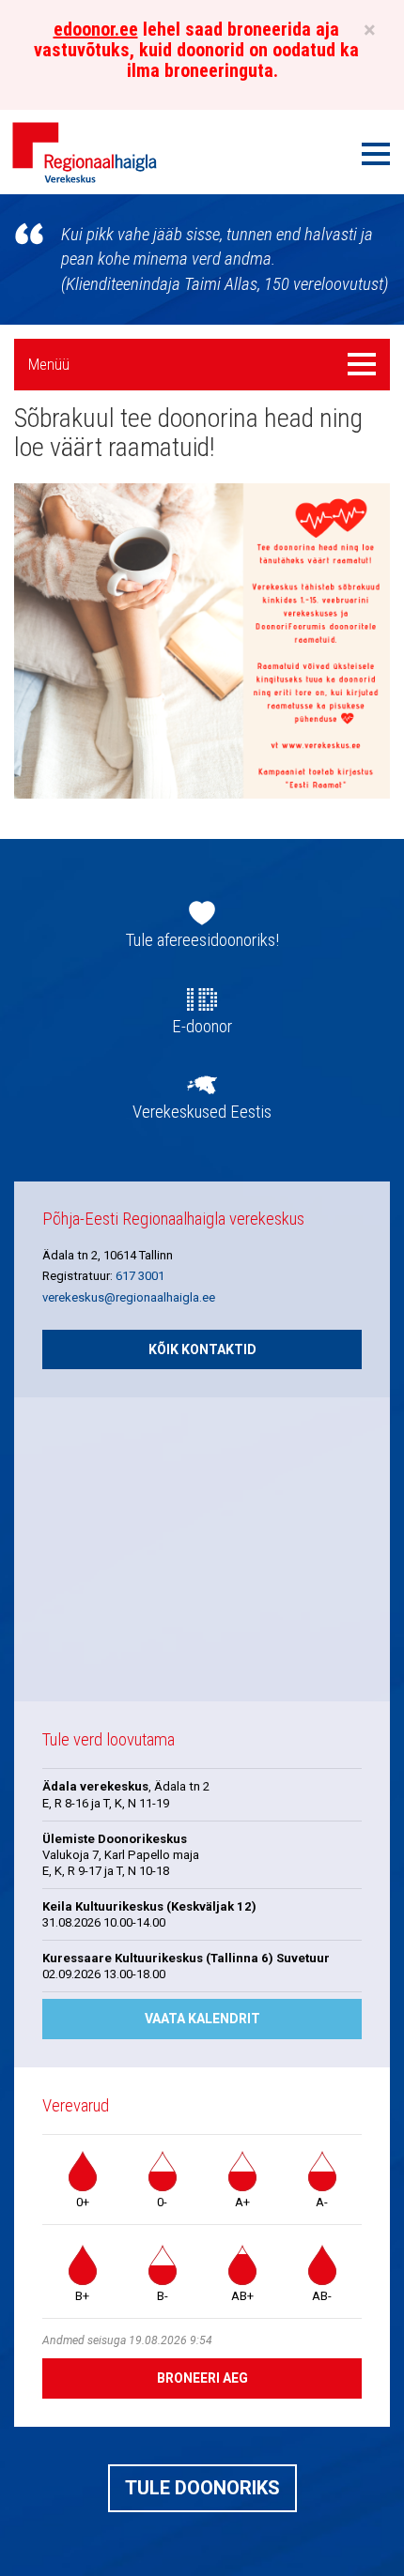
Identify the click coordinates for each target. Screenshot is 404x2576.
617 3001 (140, 1276)
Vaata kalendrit (202, 2019)
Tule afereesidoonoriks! (202, 940)
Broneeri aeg (202, 2378)
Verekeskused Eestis (202, 1112)
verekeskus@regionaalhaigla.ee (129, 1297)
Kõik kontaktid (202, 1349)
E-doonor (202, 1027)
